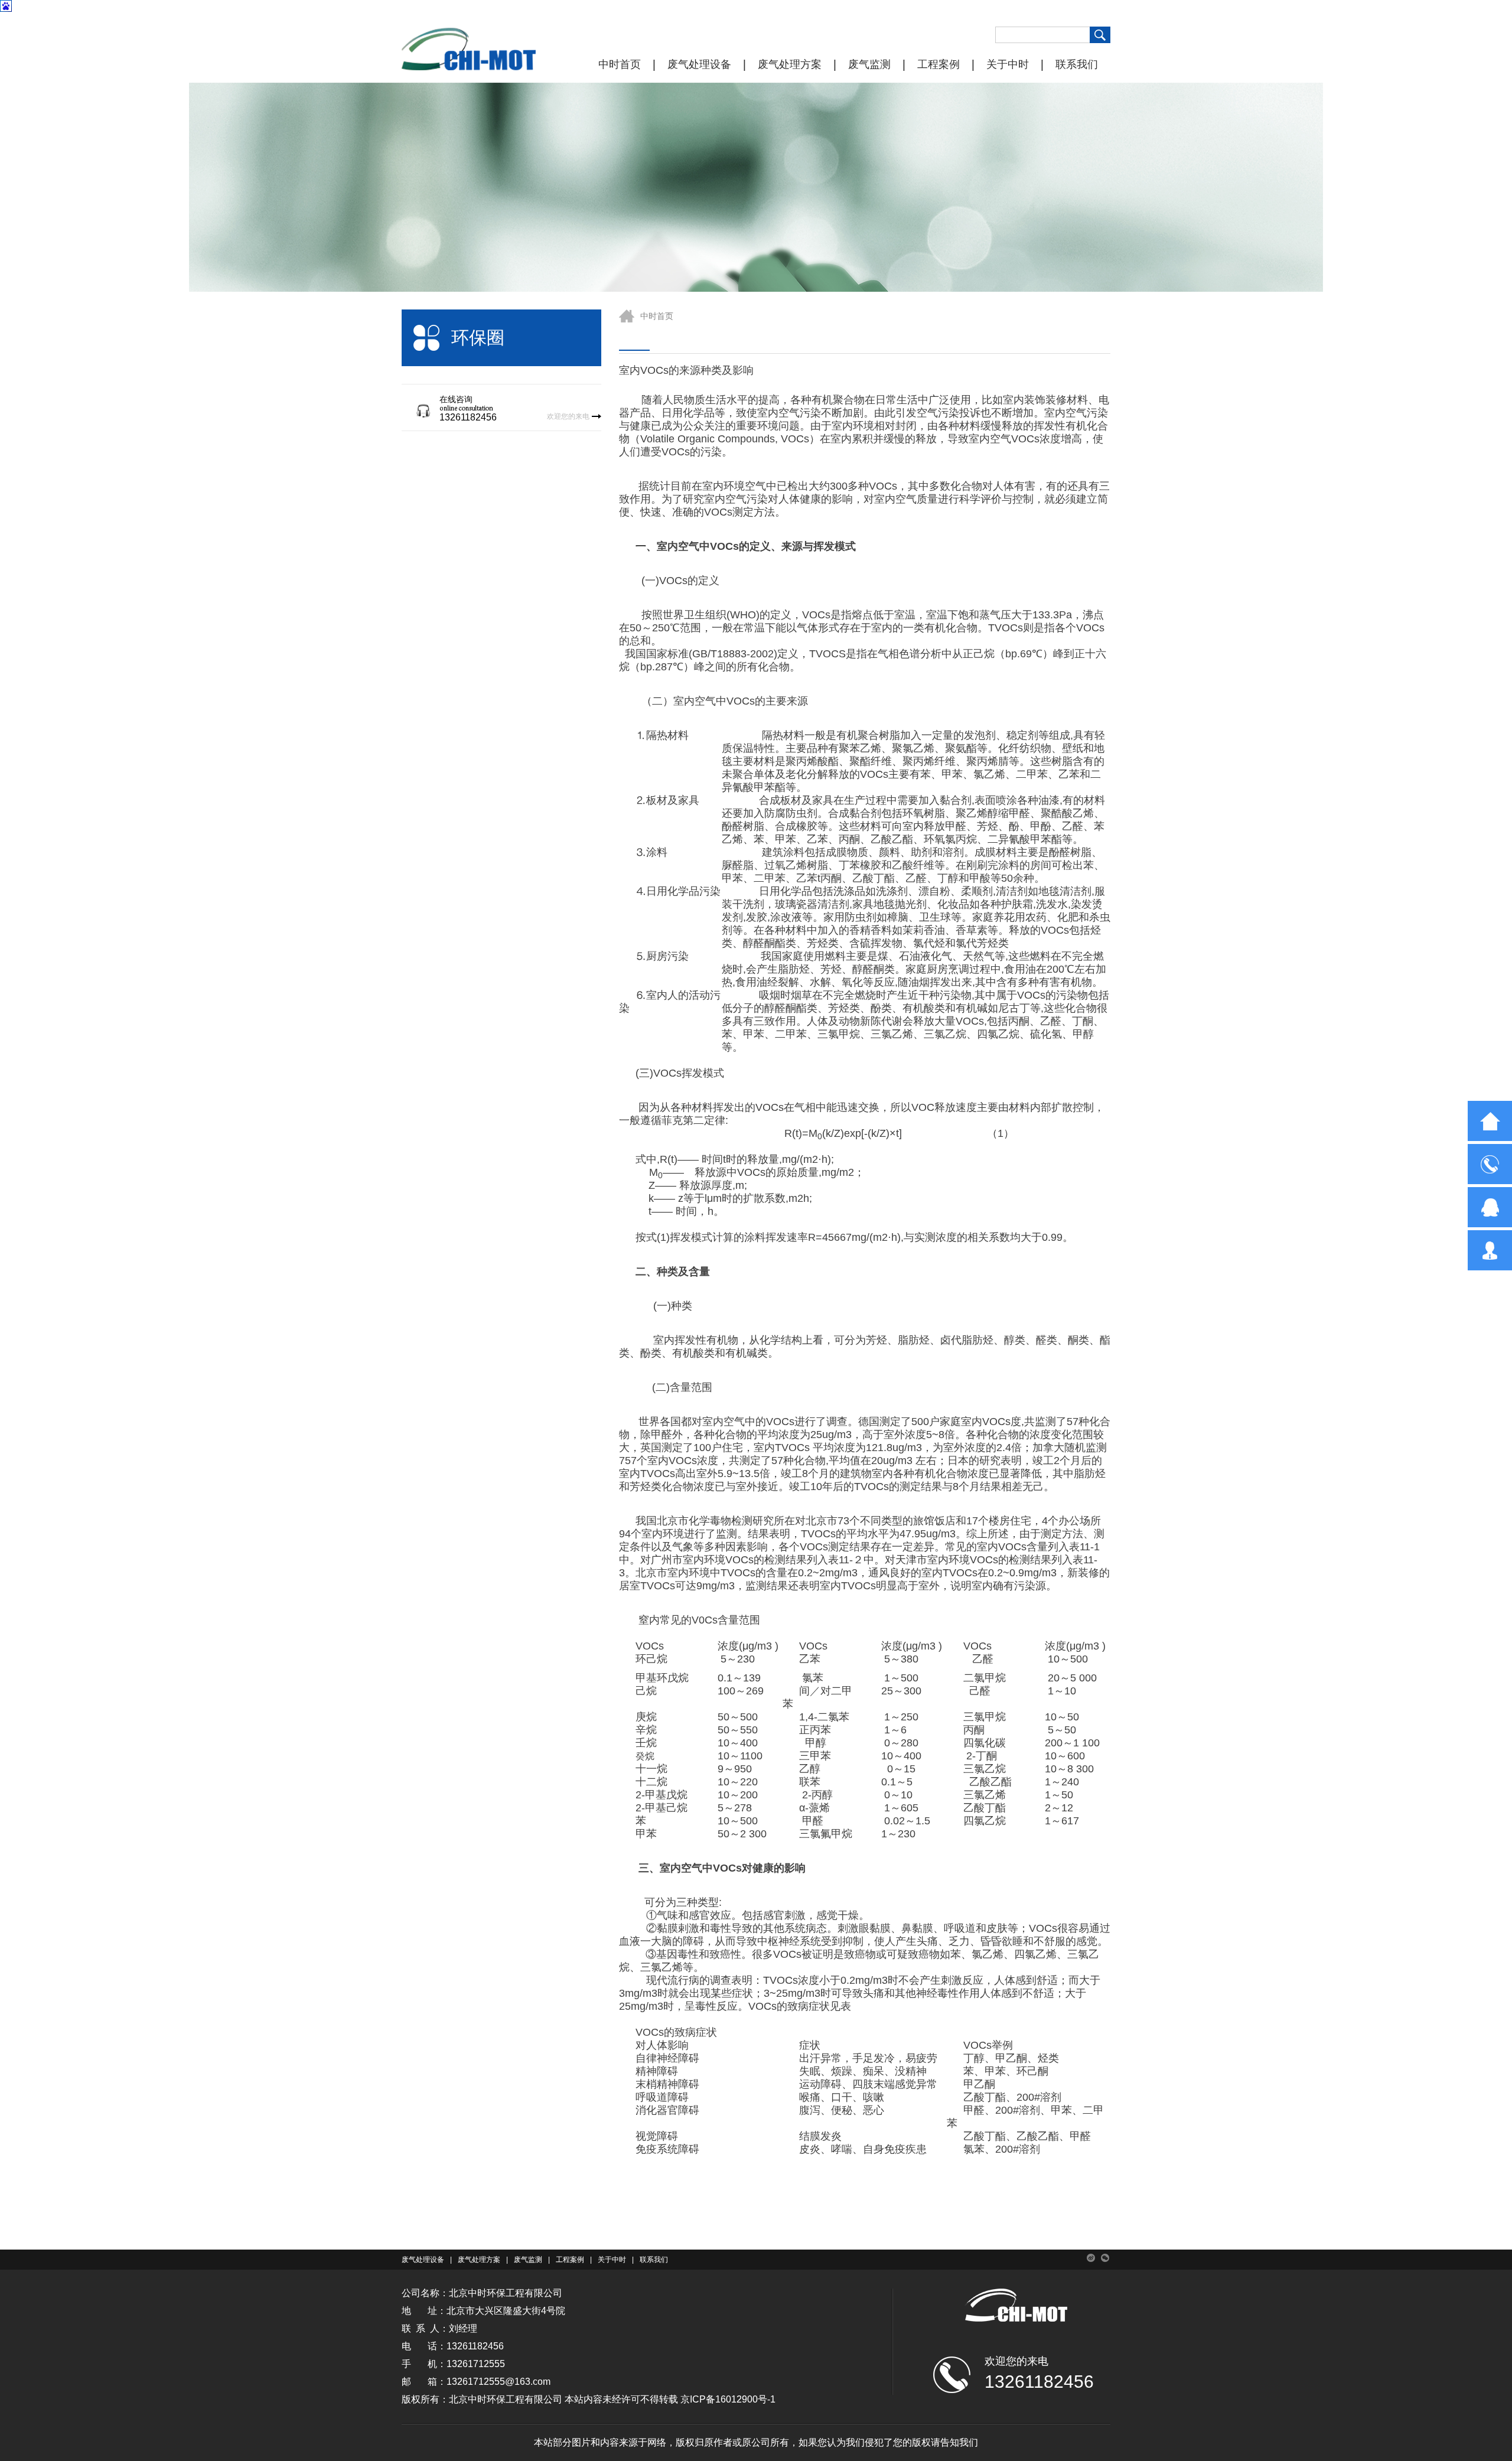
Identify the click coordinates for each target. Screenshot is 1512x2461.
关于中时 (1008, 64)
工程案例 (939, 64)
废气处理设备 (699, 64)
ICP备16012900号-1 (733, 2399)
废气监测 (869, 64)
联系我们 (1077, 64)
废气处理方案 (790, 64)
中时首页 (620, 64)
